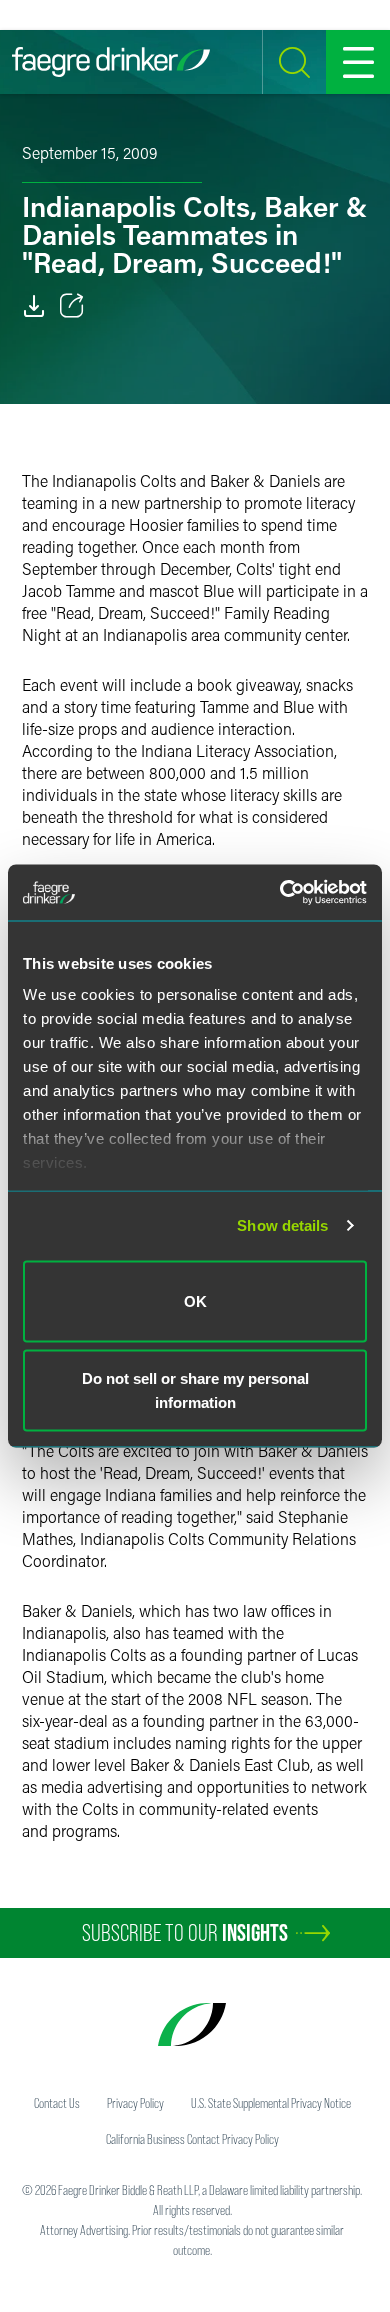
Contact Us (57, 2103)
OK (195, 1300)
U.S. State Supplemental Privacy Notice (271, 2103)
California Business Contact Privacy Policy (192, 2139)
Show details (282, 1225)
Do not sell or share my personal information (195, 1390)
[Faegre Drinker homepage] (111, 62)
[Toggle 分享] (72, 306)
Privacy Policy (135, 2103)
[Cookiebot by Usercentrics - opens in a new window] (280, 893)
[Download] (34, 306)
